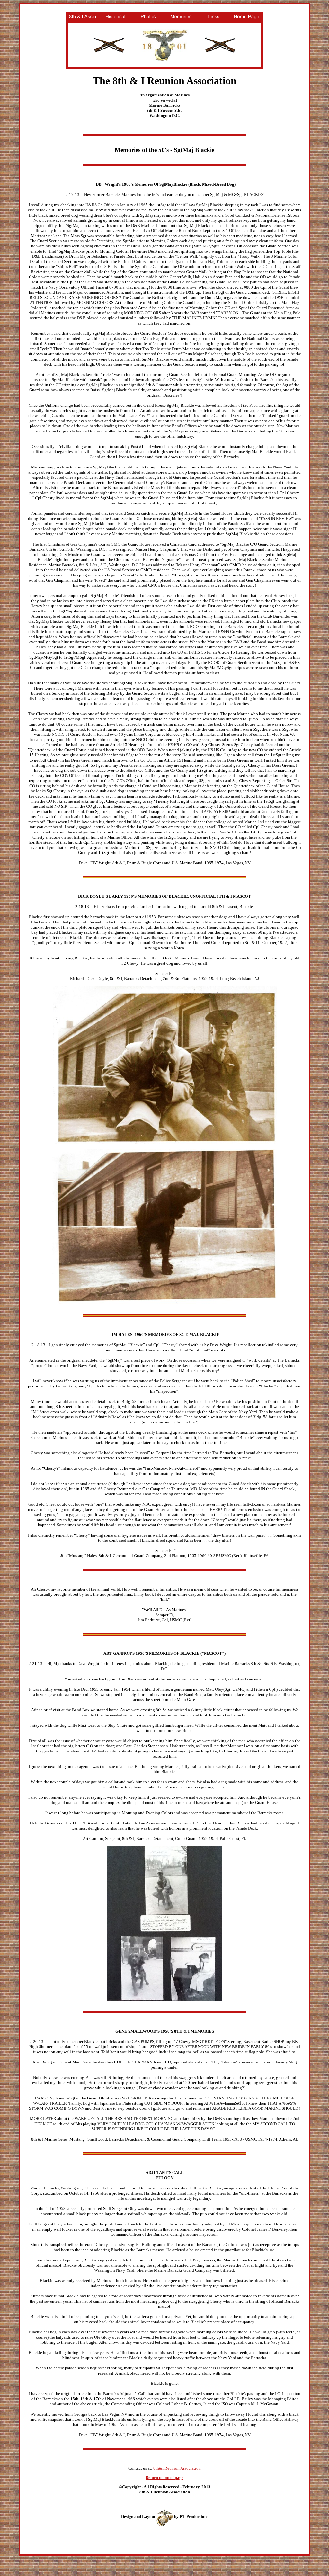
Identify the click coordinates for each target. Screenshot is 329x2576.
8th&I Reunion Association (177, 2468)
